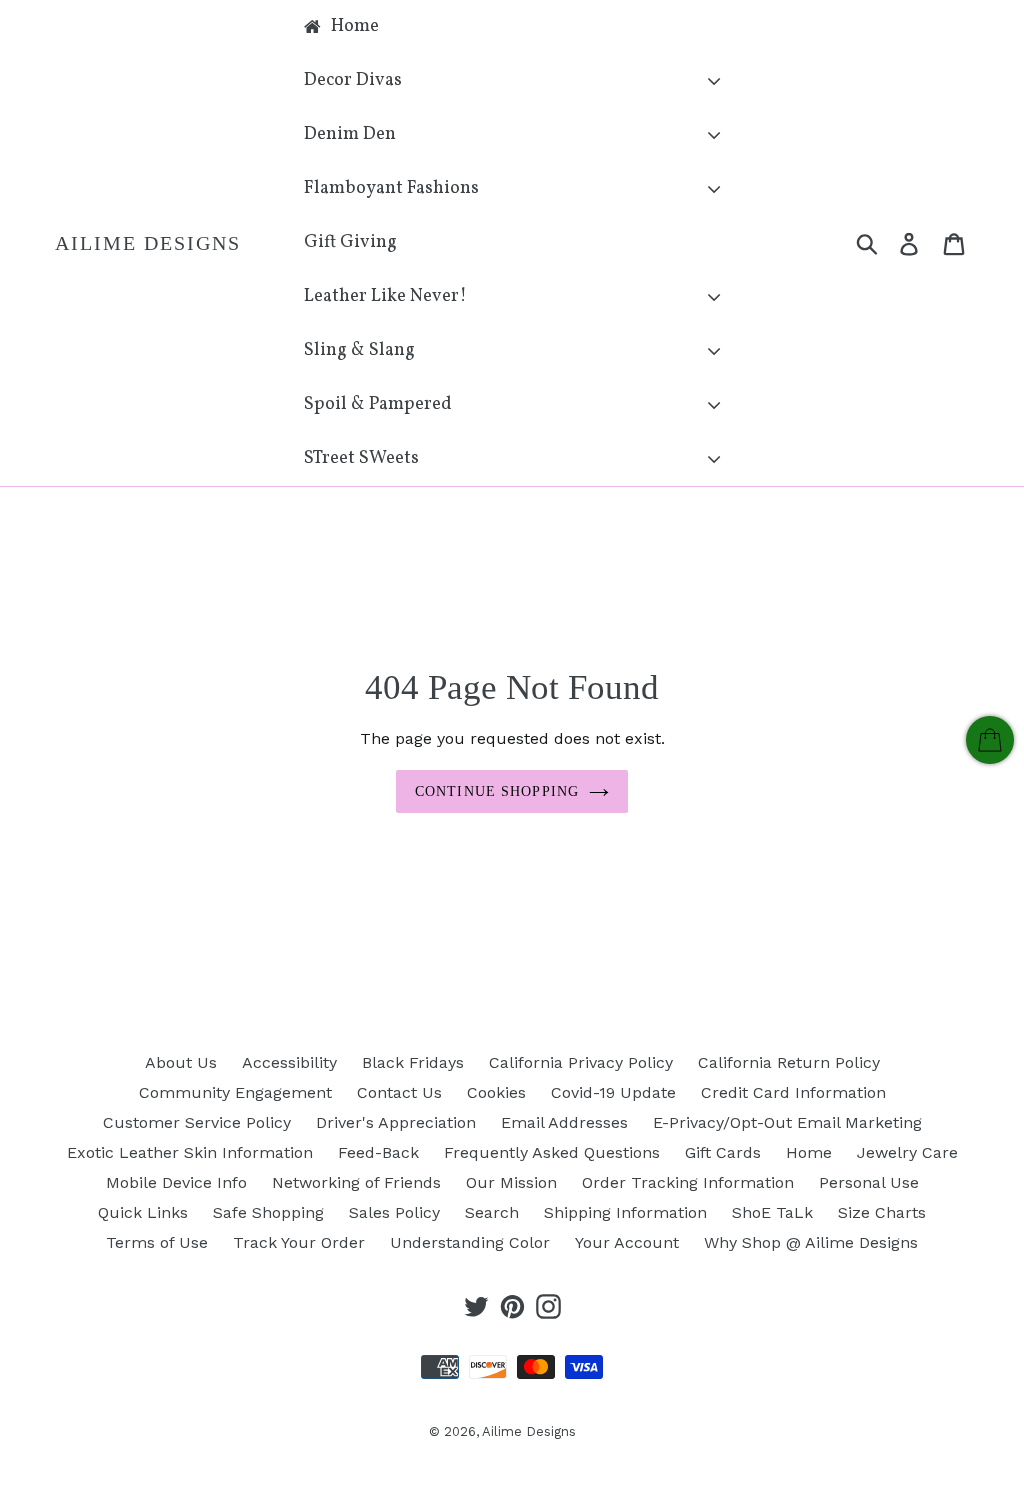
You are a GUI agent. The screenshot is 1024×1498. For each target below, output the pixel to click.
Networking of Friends (356, 1182)
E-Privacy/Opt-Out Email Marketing (787, 1122)
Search (492, 1212)
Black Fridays (413, 1062)
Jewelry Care (907, 1152)
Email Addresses (564, 1122)
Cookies (496, 1092)
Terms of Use (157, 1242)
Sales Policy (394, 1212)
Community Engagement (235, 1092)
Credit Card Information (793, 1092)
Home (809, 1152)
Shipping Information (625, 1212)
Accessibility (289, 1062)
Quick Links (143, 1212)
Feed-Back (378, 1152)
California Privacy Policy (581, 1062)
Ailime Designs (148, 243)
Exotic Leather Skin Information (190, 1152)
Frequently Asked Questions (552, 1152)
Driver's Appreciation (396, 1122)
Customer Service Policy (197, 1122)
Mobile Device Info (176, 1182)
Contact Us (399, 1092)
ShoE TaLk (772, 1212)
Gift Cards (723, 1152)
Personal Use (869, 1182)
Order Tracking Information (688, 1182)
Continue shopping (497, 791)
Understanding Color (470, 1242)
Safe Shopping (268, 1212)
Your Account (627, 1242)
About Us (181, 1062)
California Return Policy (789, 1062)
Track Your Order (299, 1242)
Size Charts (882, 1212)
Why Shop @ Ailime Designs (811, 1242)
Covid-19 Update (613, 1092)
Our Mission (511, 1182)
